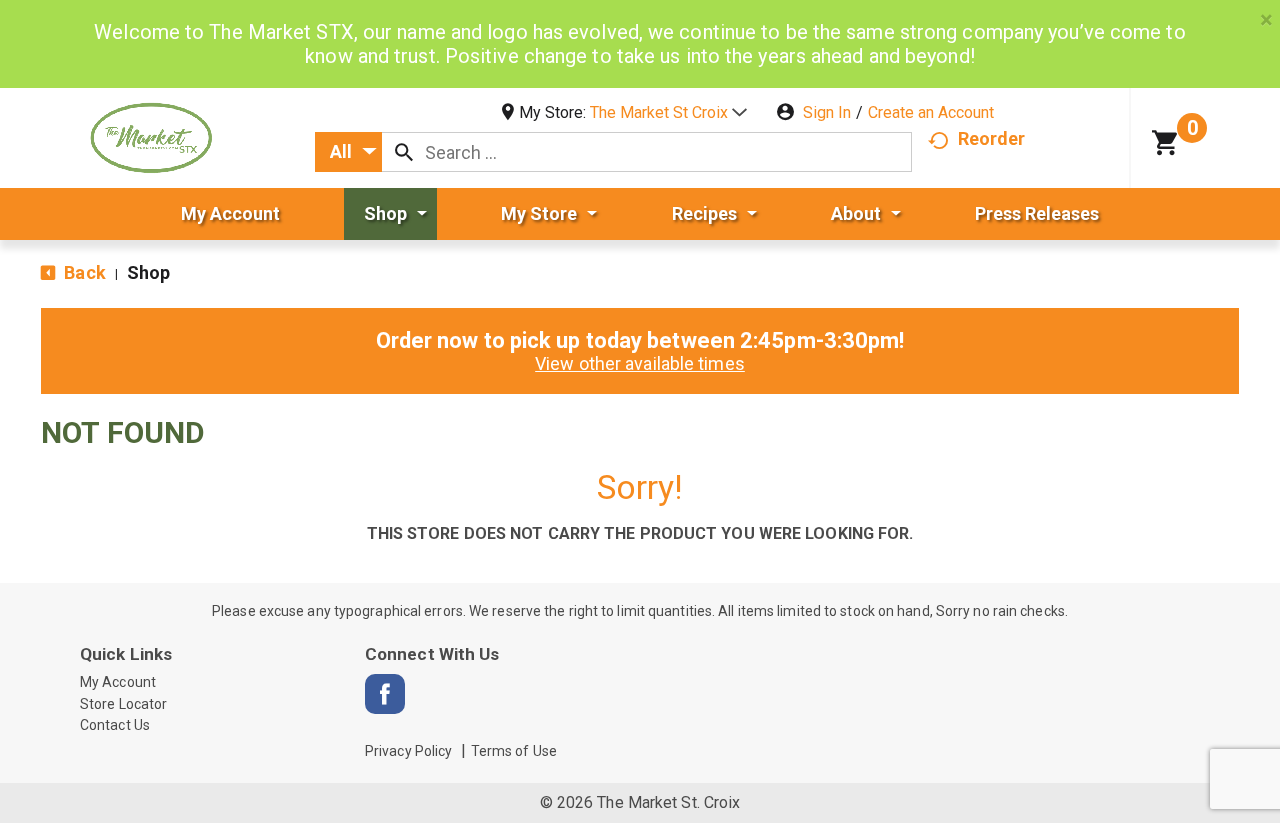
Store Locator (123, 704)
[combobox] (348, 152)
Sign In (827, 112)
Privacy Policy (408, 751)
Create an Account (931, 112)
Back (83, 272)
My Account (118, 682)
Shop (148, 272)
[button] (668, 112)
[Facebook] (385, 694)
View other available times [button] (640, 363)
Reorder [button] (992, 138)
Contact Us (115, 725)
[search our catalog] (404, 152)
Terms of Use (514, 751)
